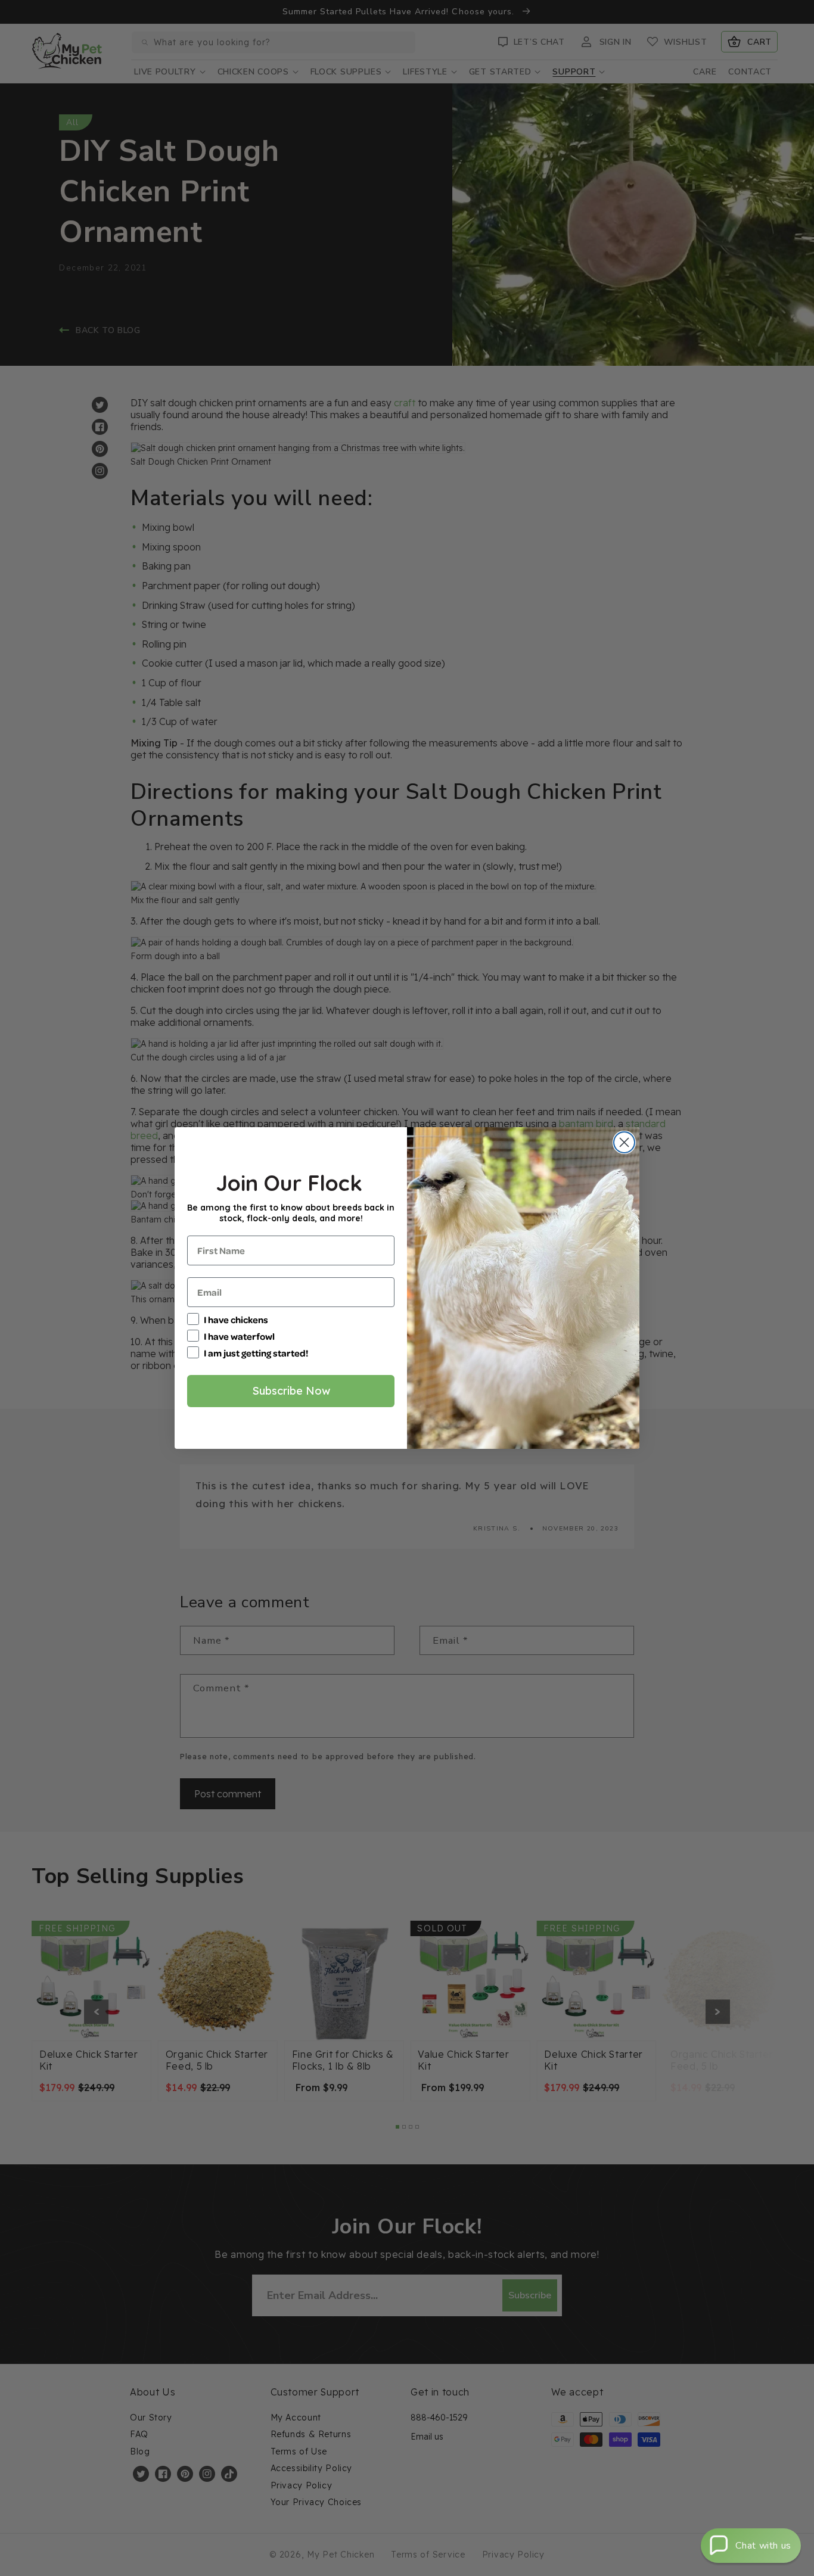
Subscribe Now (291, 1391)
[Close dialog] (624, 1142)
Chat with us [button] (763, 2546)
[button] (751, 2546)
